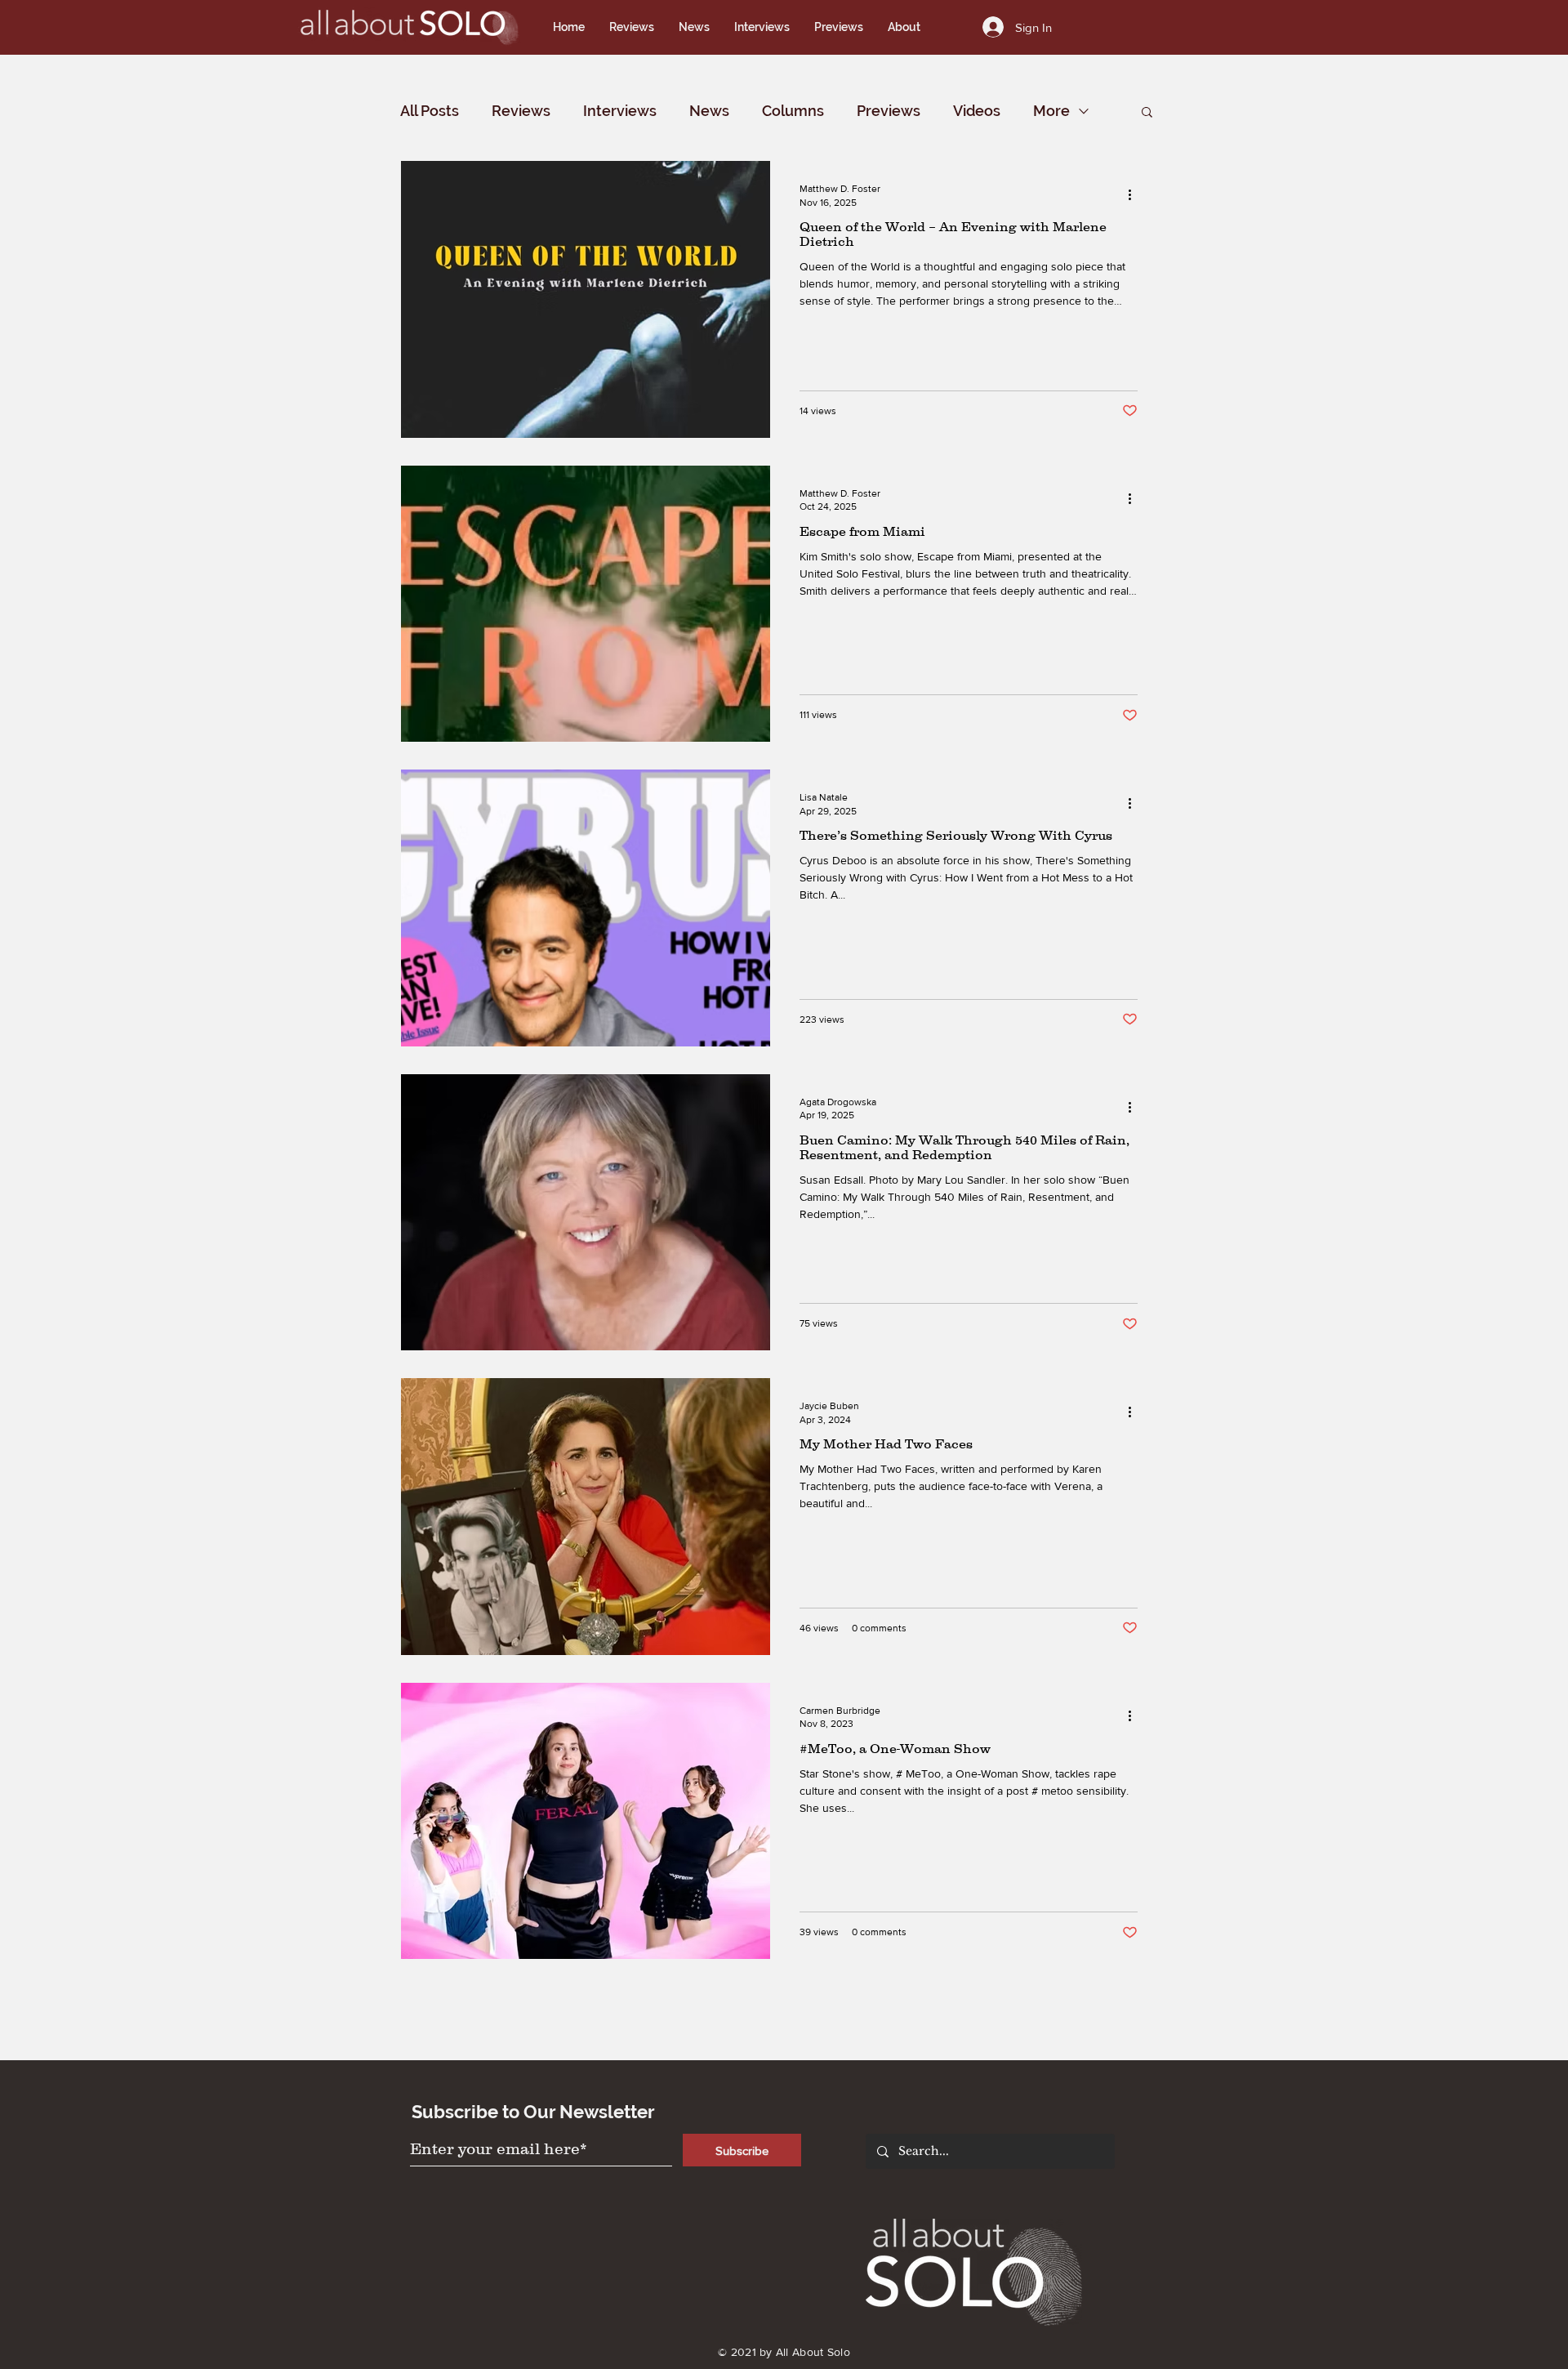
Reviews (521, 111)
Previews (889, 111)
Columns (793, 111)
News (709, 111)
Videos (977, 111)
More (1051, 111)
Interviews (620, 111)
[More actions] (1135, 194)
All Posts (430, 111)
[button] (1147, 113)
